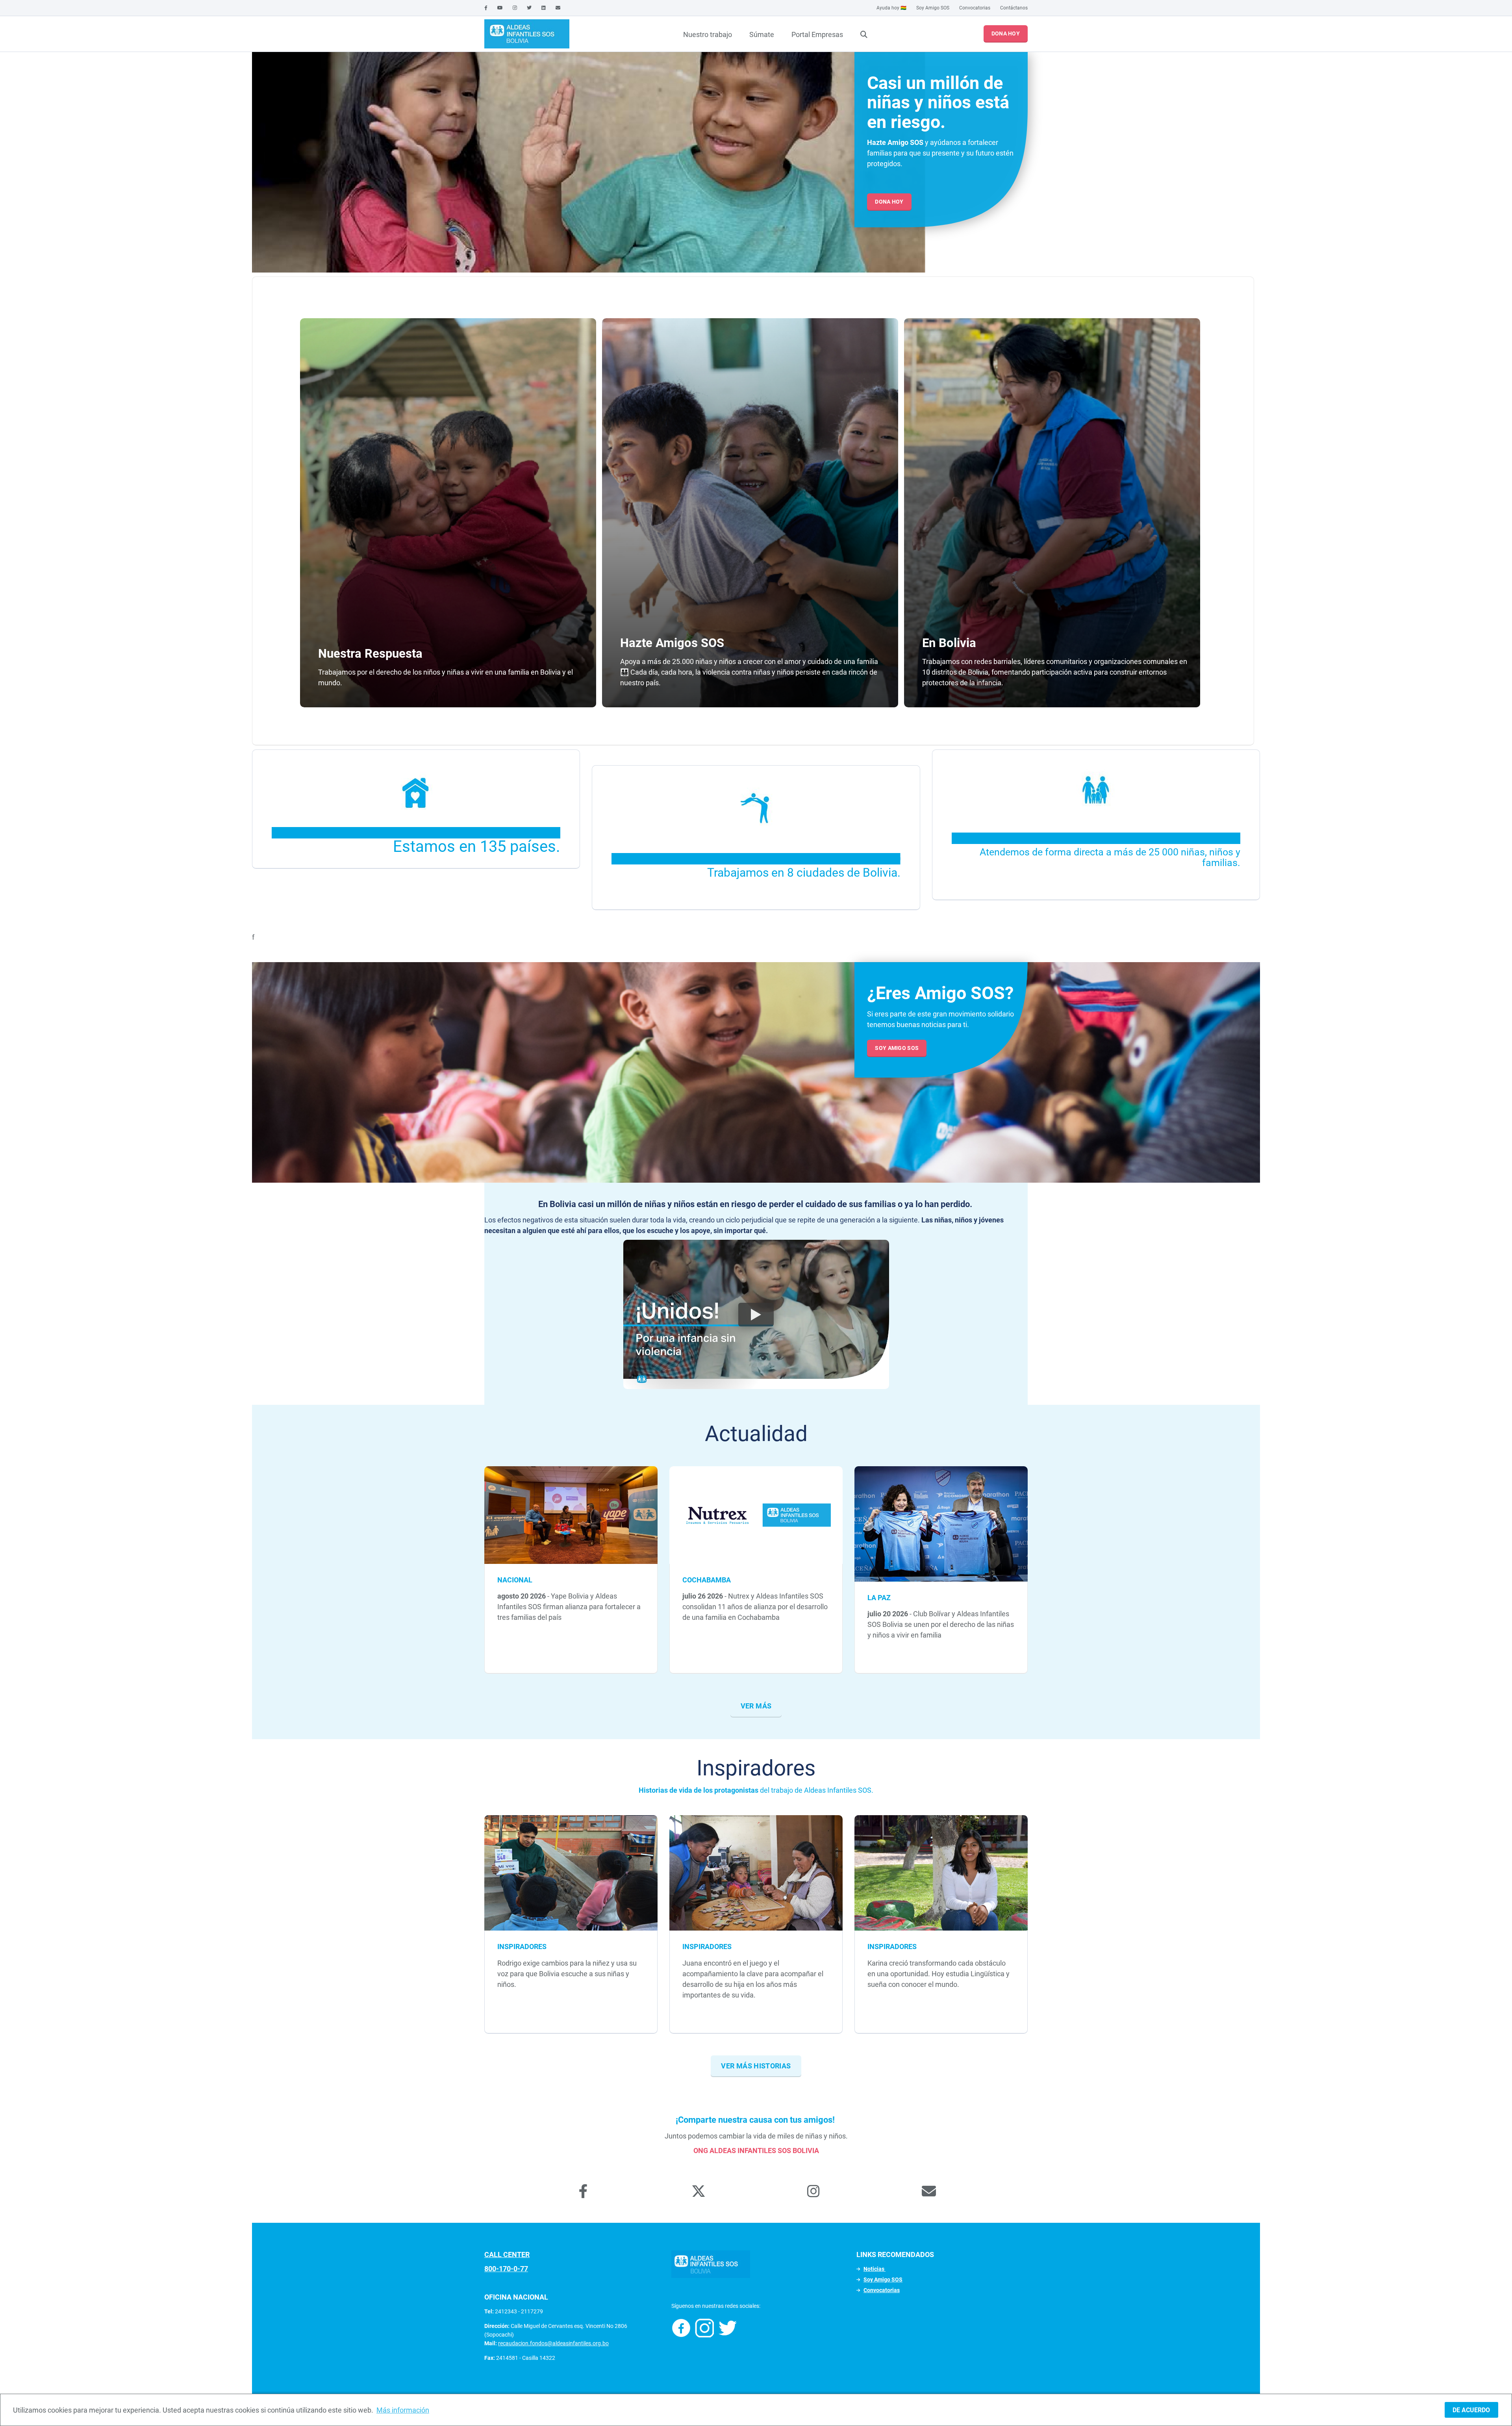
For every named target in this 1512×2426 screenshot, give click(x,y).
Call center (507, 2254)
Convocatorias (975, 8)
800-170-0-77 (506, 2269)
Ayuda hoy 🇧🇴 (891, 8)
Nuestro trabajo (708, 34)
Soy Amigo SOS (933, 8)
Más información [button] (403, 2410)
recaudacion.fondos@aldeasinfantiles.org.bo (553, 2343)
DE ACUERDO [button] (1471, 2410)
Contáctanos (1014, 8)
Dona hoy (1006, 33)
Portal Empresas (817, 34)
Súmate (762, 34)
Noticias (875, 2269)
